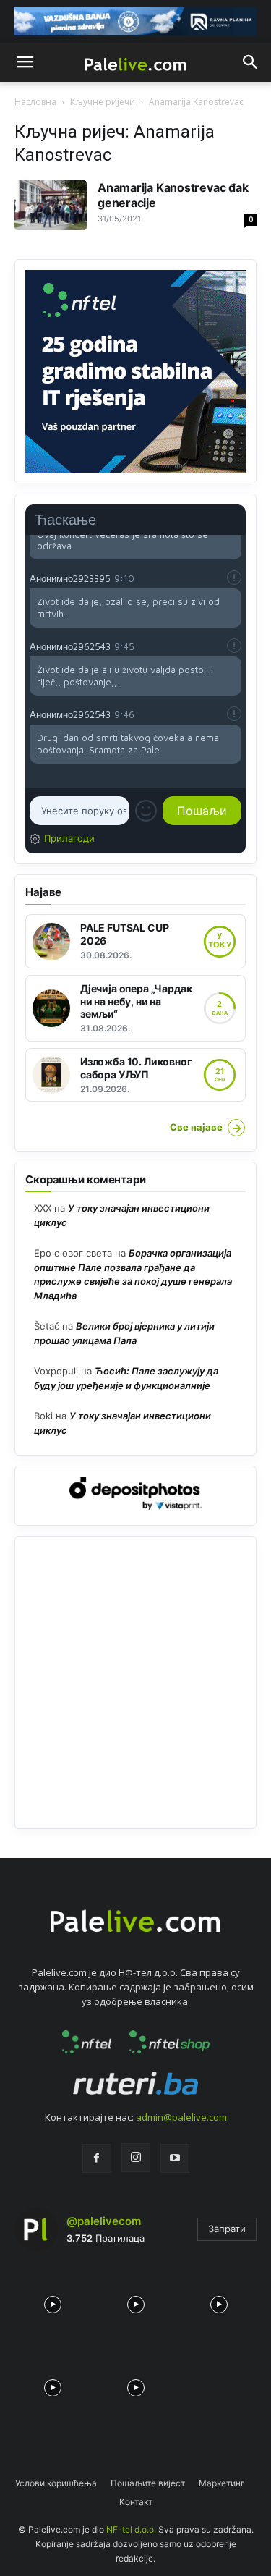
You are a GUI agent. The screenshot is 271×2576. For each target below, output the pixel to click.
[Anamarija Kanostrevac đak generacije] (51, 205)
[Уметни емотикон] (146, 811)
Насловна (35, 102)
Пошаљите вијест (148, 2483)
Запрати (227, 2229)
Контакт (136, 2502)
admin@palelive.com (181, 2117)
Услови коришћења (56, 2483)
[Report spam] (234, 578)
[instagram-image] (52, 2301)
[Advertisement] (135, 1682)
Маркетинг (222, 2483)
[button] (25, 62)
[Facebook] (97, 2158)
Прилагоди (69, 838)
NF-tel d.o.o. (131, 2529)
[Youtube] (175, 2158)
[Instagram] (136, 2158)
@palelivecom (104, 2221)
